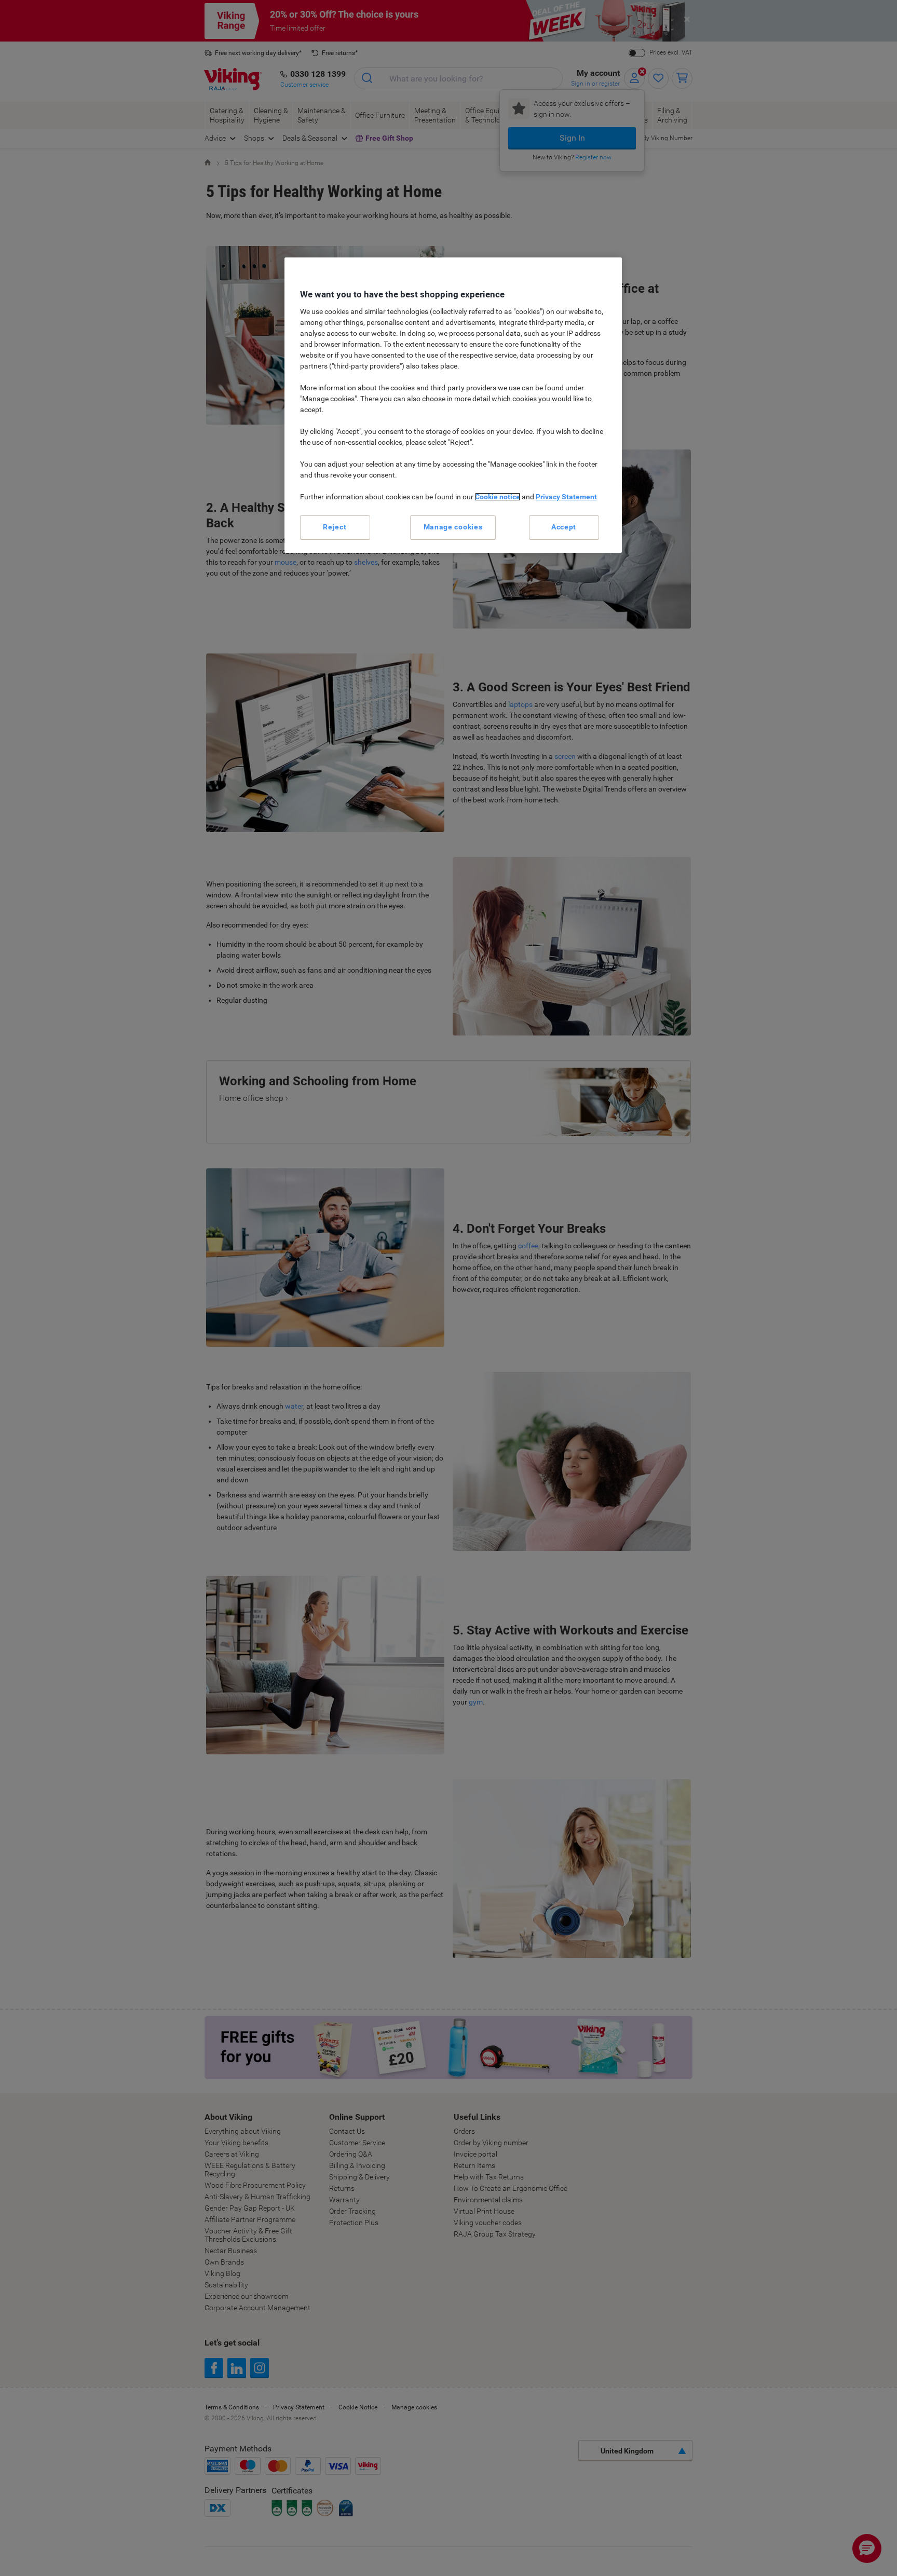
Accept (564, 527)
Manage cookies (453, 527)
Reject (335, 527)
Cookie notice (498, 497)
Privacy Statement (566, 497)
